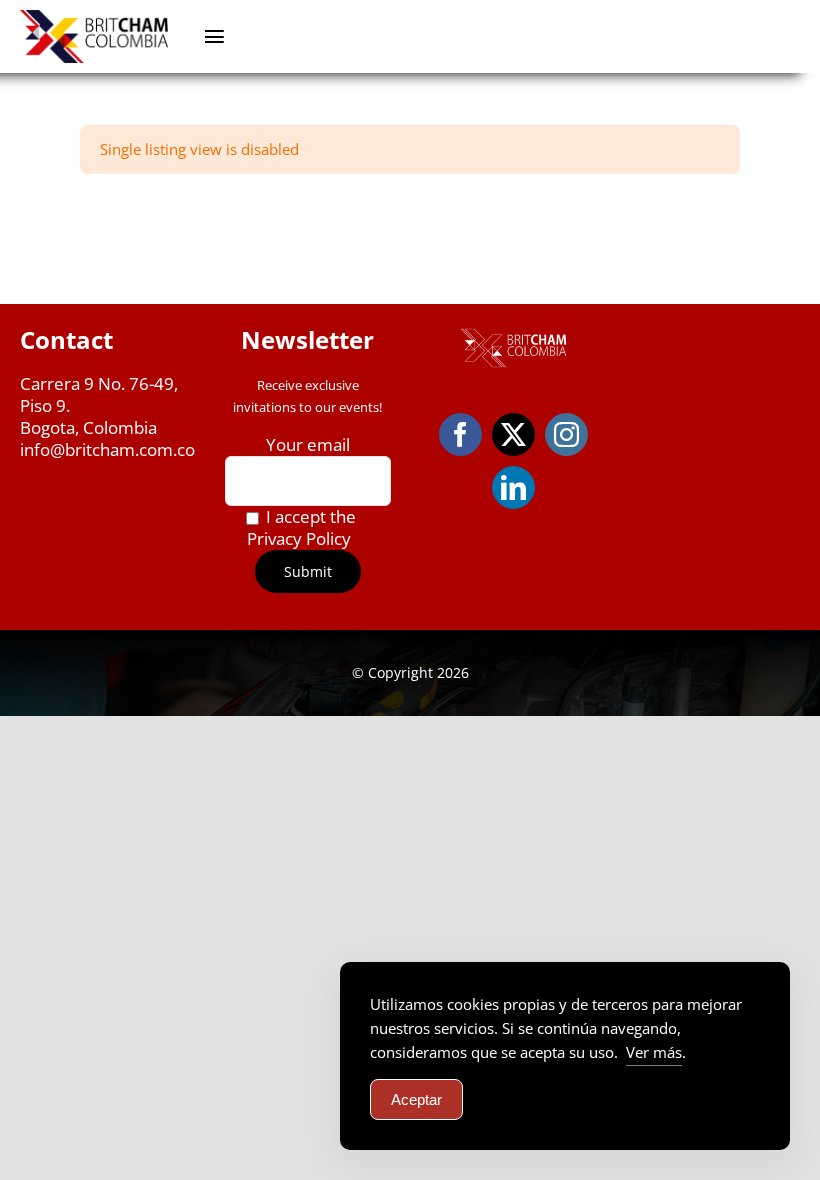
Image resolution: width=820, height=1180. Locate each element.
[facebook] (460, 434)
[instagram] (566, 434)
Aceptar (416, 1099)
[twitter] (513, 434)
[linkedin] (513, 487)
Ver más (654, 1052)
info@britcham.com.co (107, 449)
